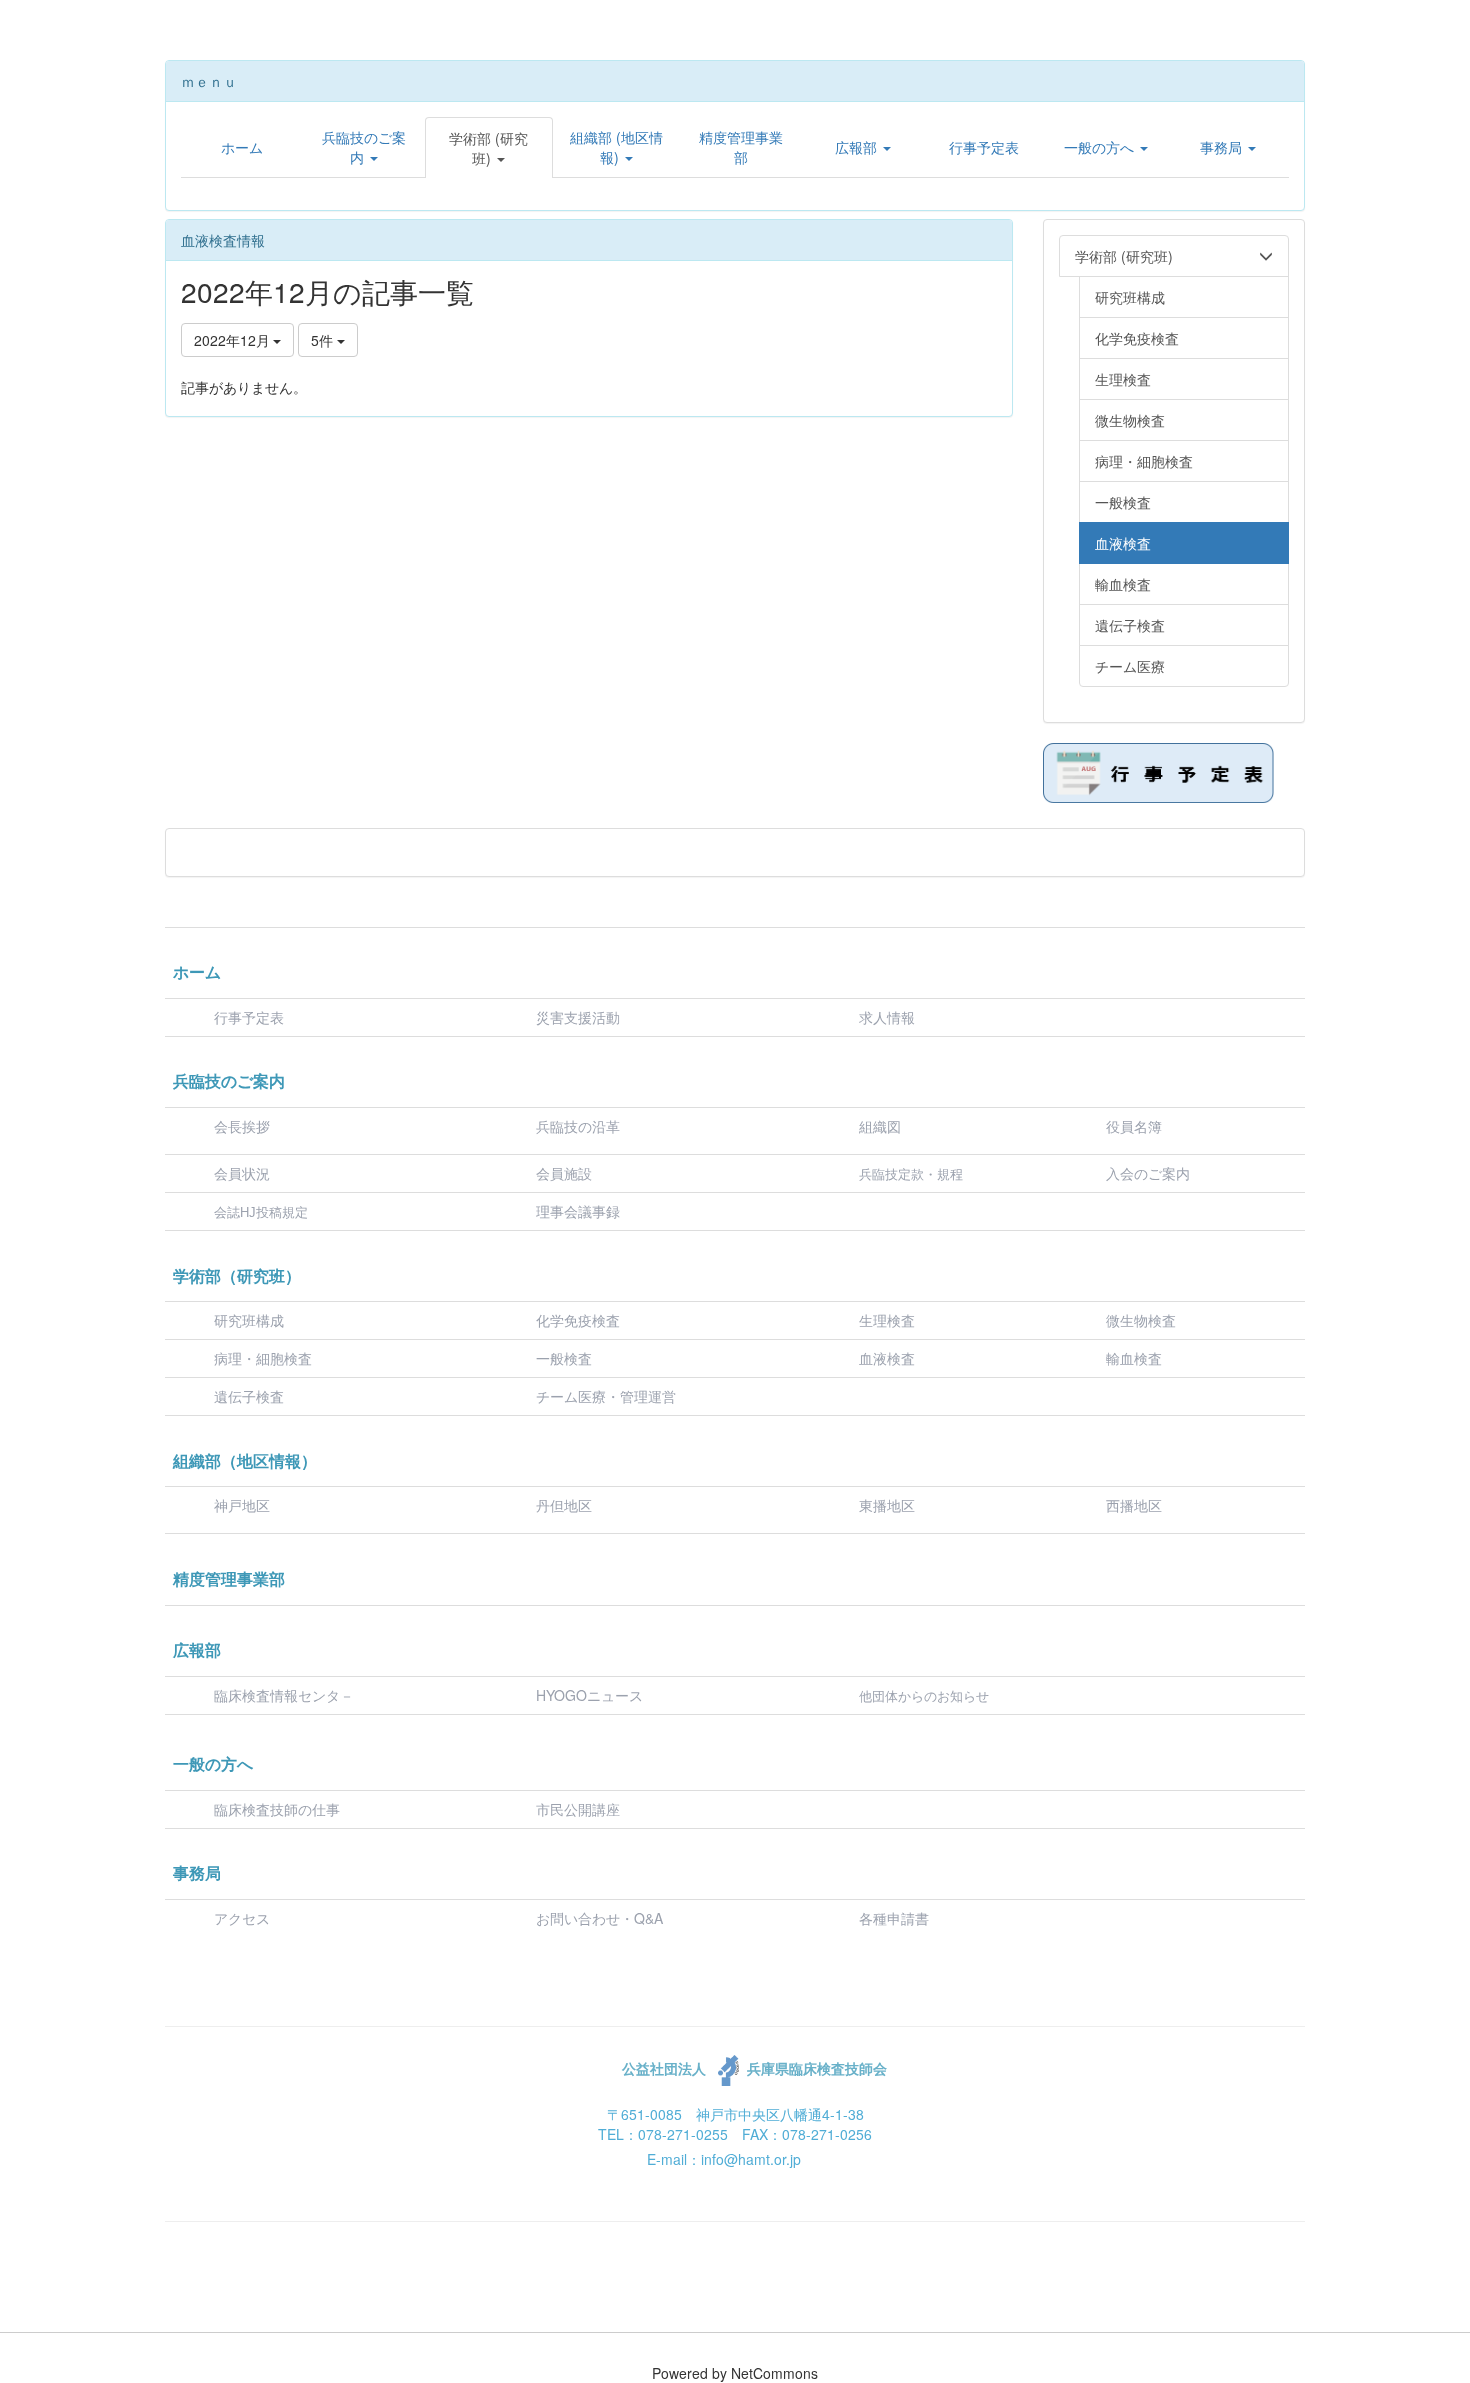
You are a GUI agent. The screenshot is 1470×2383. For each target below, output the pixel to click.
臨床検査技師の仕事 (279, 1809)
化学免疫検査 (578, 1320)
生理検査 (887, 1320)
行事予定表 (249, 1017)
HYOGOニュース (589, 1695)
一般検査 (564, 1358)
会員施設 (564, 1173)
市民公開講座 (578, 1809)
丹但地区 (564, 1505)
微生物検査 (1141, 1320)
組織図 (880, 1126)
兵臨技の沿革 (578, 1126)
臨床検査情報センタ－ (284, 1695)
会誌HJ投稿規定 (261, 1212)
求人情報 (887, 1017)
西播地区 (1134, 1505)
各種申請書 (894, 1918)
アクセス (242, 1918)
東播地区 (887, 1505)
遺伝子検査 (249, 1396)
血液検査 (887, 1358)
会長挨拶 (242, 1126)
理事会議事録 (578, 1211)
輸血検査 (1134, 1358)
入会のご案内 (1148, 1173)
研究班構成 (249, 1320)
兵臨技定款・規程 (911, 1174)
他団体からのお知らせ (924, 1696)
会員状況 (242, 1173)
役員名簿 (1134, 1126)
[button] (364, 147)
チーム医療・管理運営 (606, 1396)
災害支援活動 (578, 1017)
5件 (324, 340)
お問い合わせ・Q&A (599, 1918)
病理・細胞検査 (263, 1358)
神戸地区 (242, 1505)
